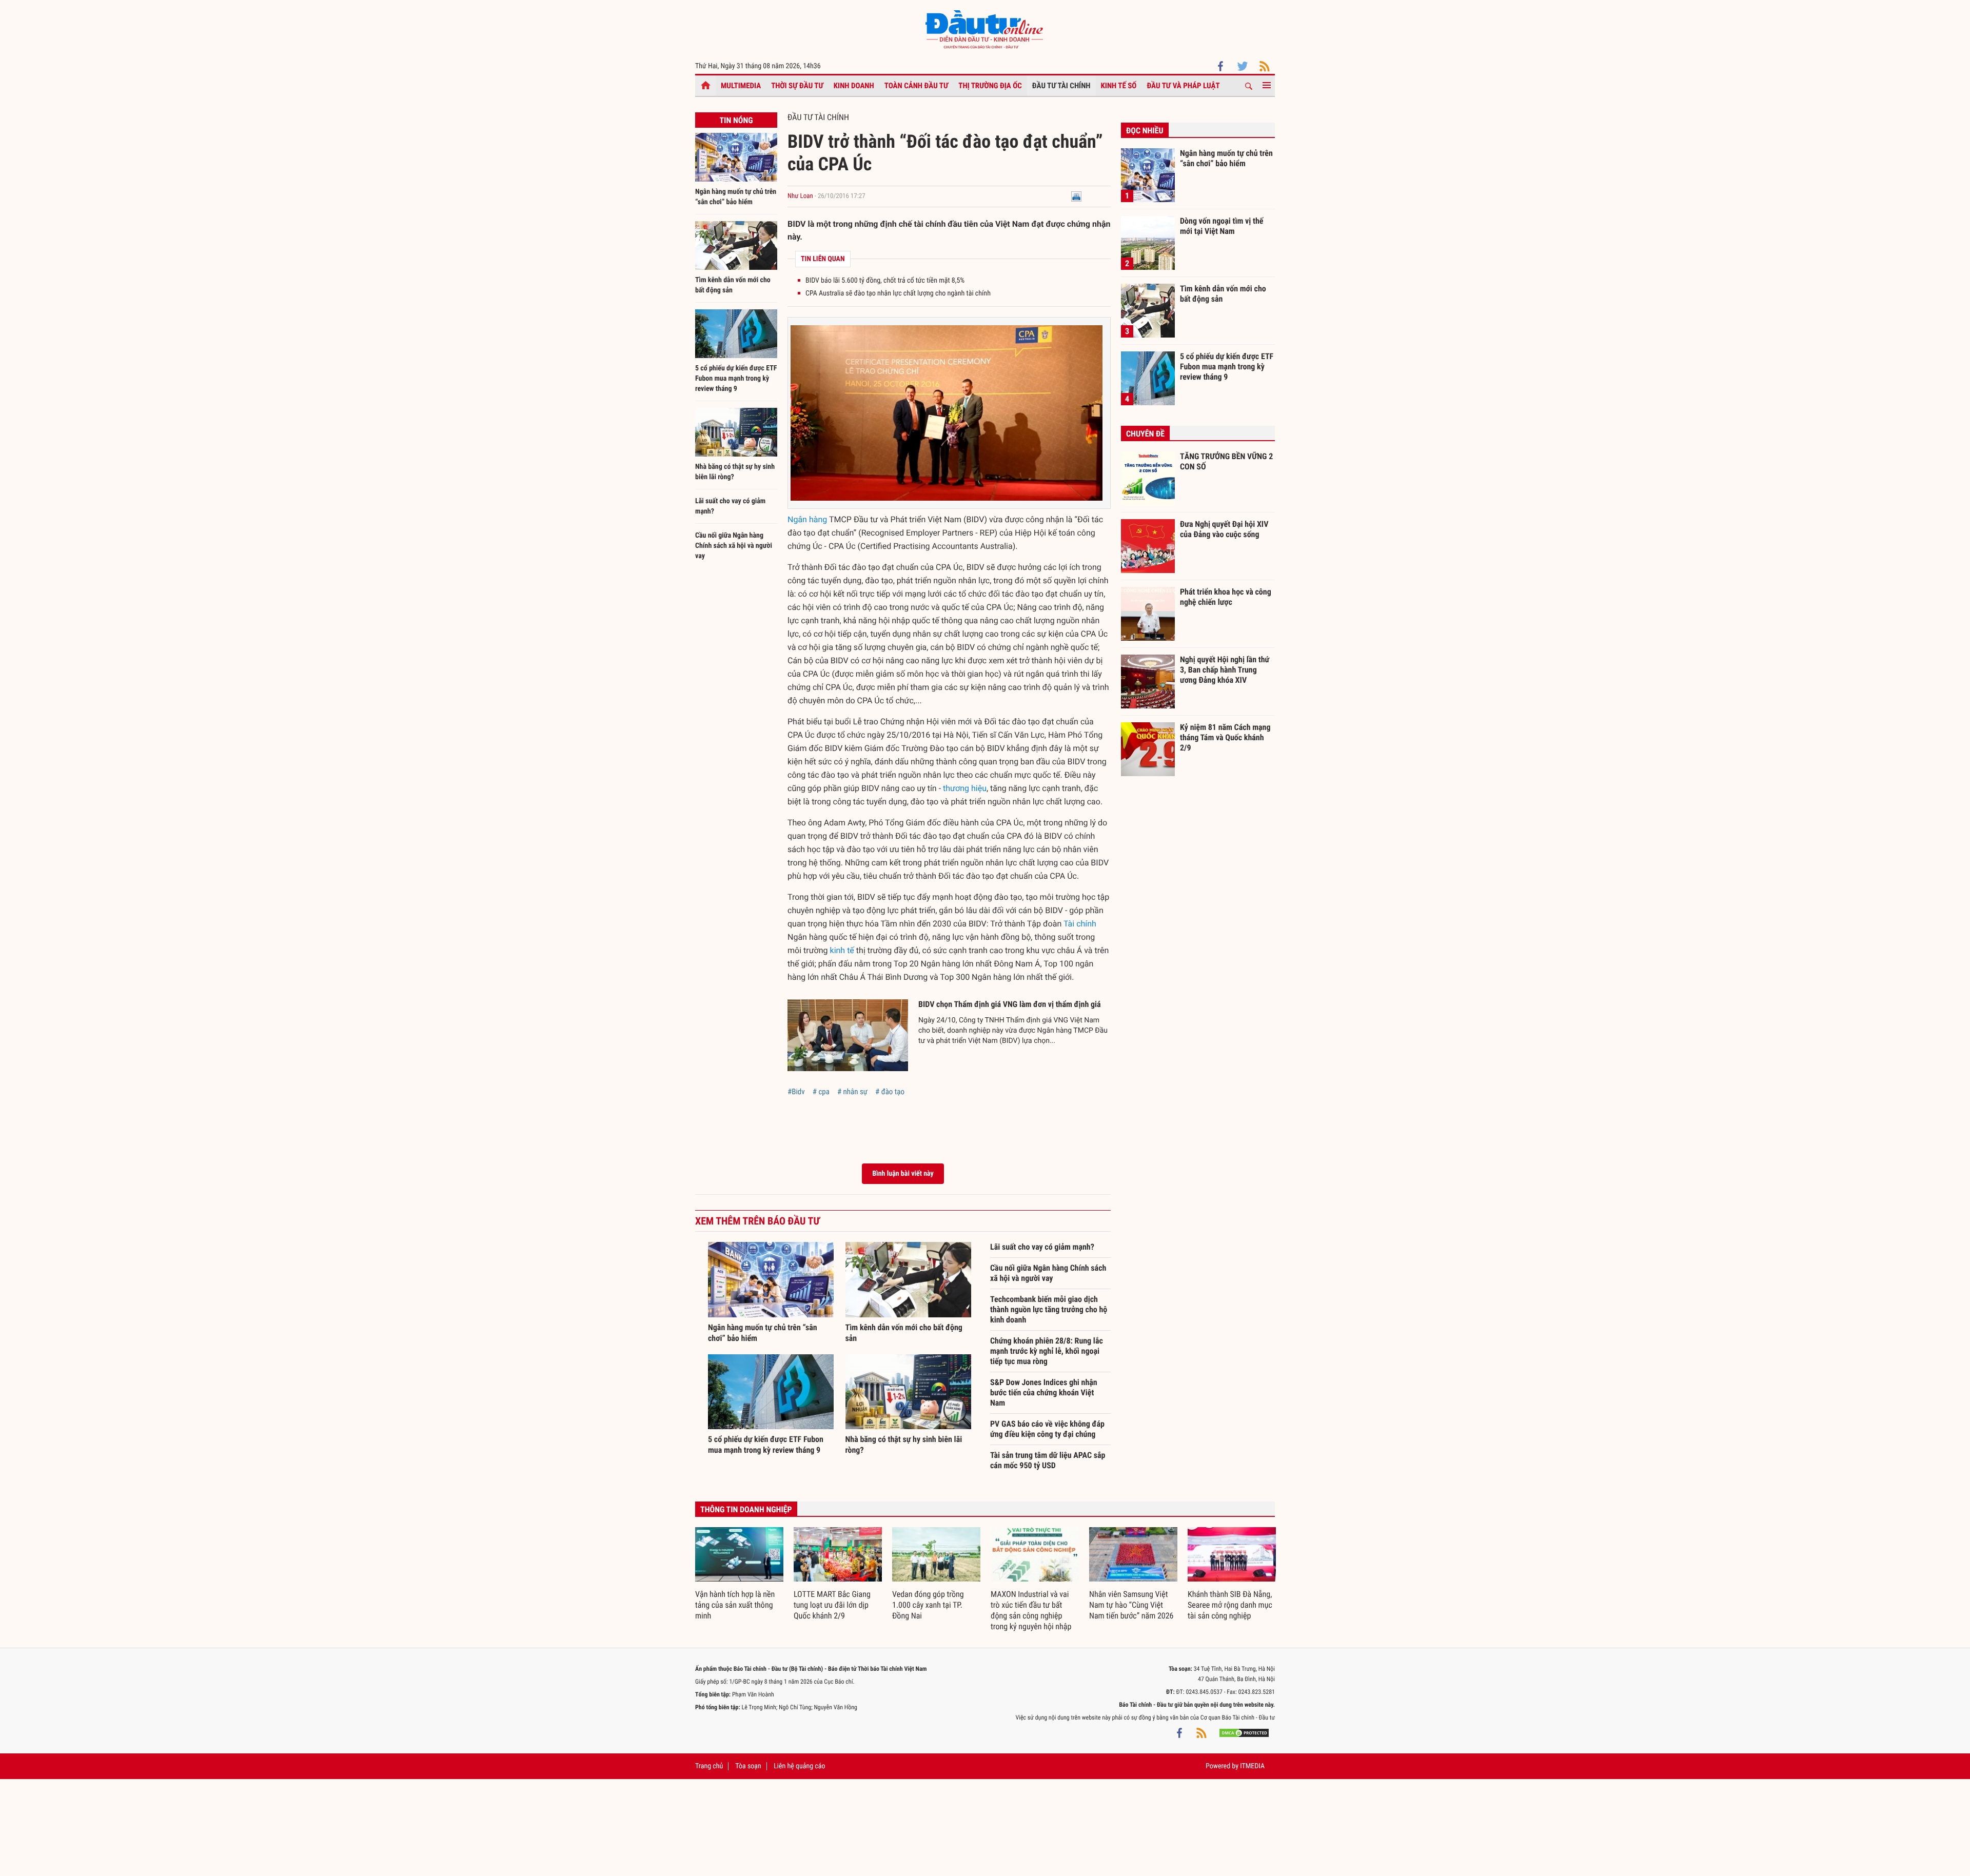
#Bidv (796, 1092)
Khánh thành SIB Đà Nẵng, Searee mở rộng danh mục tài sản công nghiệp (1230, 1605)
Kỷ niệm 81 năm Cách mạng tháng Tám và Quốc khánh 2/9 (1225, 737)
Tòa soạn (748, 1766)
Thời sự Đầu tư (797, 86)
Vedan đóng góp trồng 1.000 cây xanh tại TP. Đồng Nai (928, 1605)
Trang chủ (709, 1766)
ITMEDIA (1252, 1766)
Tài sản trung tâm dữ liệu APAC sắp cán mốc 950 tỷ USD (1048, 1460)
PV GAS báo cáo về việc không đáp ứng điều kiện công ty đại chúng (1047, 1429)
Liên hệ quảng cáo (800, 1766)
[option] (739, 1574)
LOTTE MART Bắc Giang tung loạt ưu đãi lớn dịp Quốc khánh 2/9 (832, 1605)
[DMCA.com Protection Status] (1244, 1733)
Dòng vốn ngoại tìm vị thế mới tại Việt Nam (1222, 226)
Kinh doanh (854, 86)
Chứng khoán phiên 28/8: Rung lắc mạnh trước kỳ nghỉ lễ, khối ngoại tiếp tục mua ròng (1047, 1351)
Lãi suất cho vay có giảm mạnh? (1042, 1247)
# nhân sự (852, 1092)
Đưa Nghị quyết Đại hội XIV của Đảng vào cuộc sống (1224, 529)
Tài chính (1080, 924)
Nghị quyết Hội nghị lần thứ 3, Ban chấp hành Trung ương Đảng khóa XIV (1225, 669)
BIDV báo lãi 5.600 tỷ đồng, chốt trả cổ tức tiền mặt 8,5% (885, 281)
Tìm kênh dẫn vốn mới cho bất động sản (1223, 294)
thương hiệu (965, 788)
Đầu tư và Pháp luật (1183, 86)
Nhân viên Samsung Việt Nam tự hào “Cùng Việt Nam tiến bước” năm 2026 (1131, 1605)
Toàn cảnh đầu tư (917, 86)
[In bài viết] (1076, 196)
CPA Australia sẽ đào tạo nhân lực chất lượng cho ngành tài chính (898, 293)
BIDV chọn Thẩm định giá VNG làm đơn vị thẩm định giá (1010, 1004)
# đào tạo (890, 1092)
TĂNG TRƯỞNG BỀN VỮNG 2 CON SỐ (1226, 461)
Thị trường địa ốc (990, 86)
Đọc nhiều (1145, 131)
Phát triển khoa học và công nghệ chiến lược (1226, 597)
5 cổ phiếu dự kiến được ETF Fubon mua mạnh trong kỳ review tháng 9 (736, 379)
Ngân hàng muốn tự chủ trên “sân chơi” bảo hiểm (1226, 158)
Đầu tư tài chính (1061, 86)
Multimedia (741, 86)
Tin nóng (736, 120)
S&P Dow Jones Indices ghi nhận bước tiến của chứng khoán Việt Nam (1044, 1393)
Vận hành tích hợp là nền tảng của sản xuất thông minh (735, 1605)
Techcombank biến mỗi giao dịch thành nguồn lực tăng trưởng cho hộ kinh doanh (1049, 1309)
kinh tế (842, 950)
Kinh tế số (1119, 86)
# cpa (821, 1092)
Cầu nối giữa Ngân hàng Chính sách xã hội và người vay (734, 546)
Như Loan (800, 196)
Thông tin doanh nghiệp (746, 1509)
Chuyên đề (1145, 434)
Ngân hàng (807, 519)
